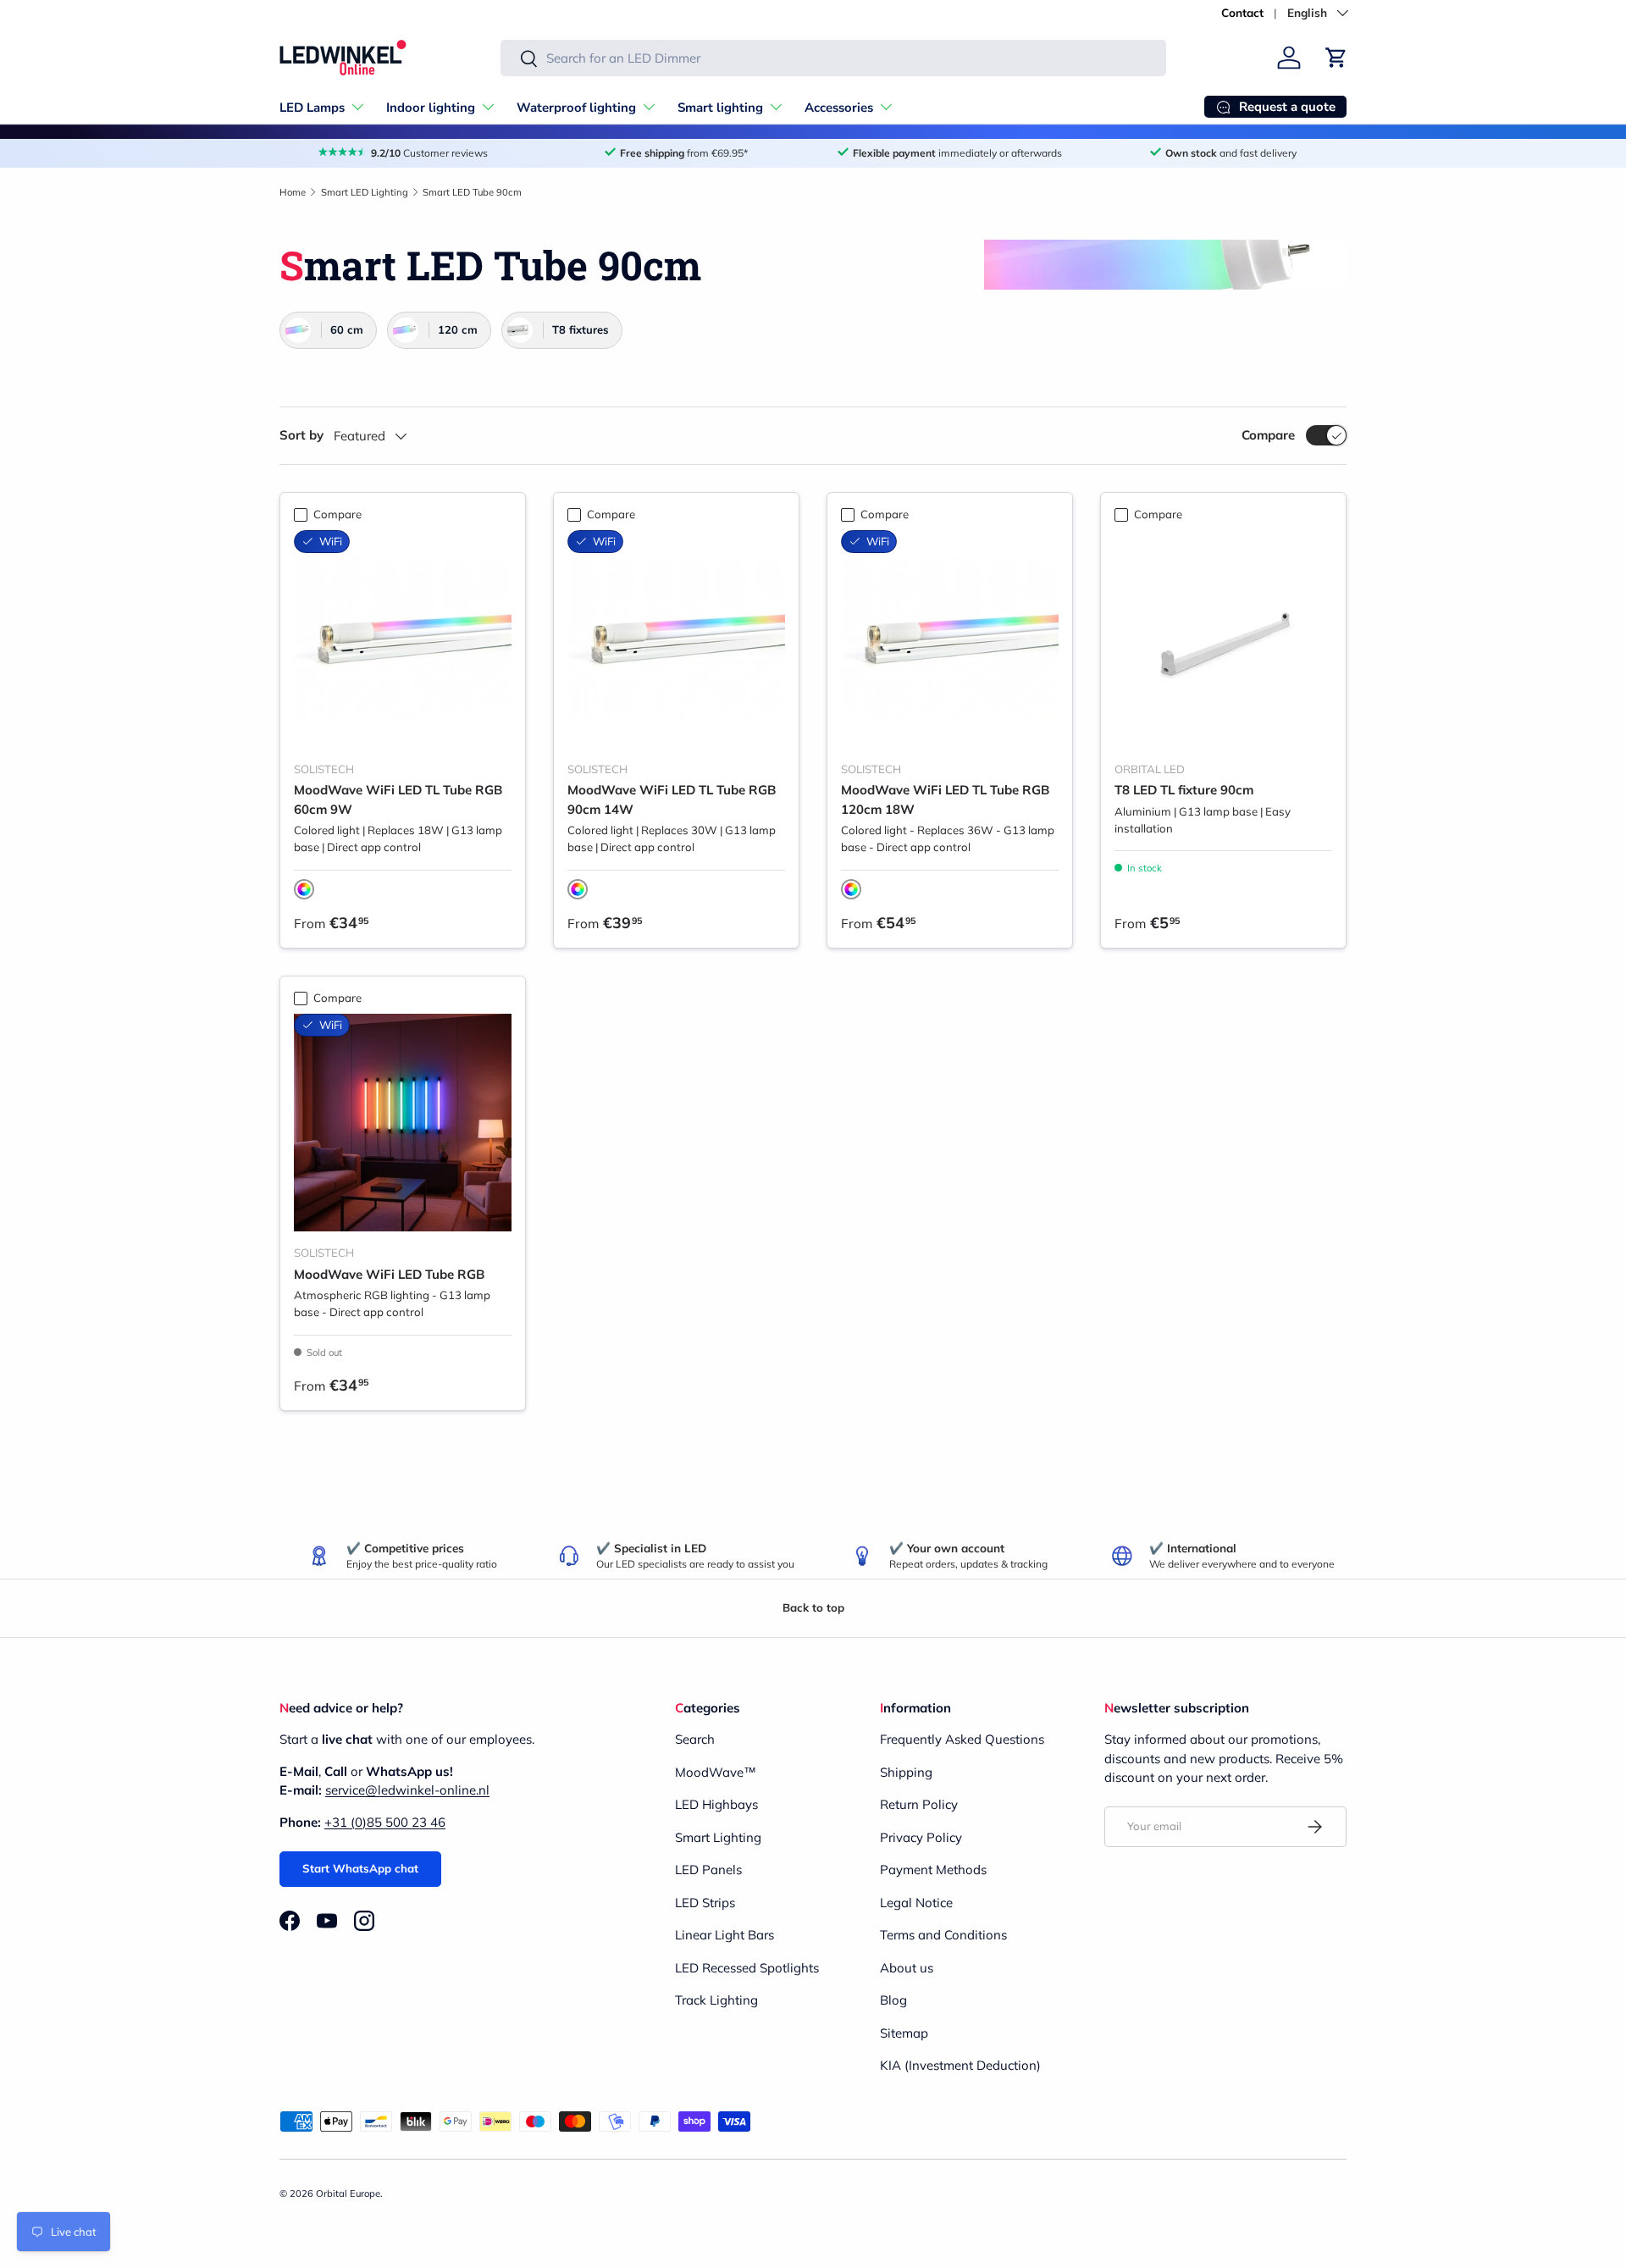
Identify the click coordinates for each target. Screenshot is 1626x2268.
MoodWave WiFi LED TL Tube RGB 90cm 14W (672, 799)
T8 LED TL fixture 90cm (1184, 790)
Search (695, 1739)
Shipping (906, 1772)
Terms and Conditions (943, 1935)
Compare (1268, 435)
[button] (1336, 58)
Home (293, 192)
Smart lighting (720, 108)
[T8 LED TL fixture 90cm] (1223, 639)
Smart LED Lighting (365, 192)
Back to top (813, 1607)
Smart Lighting (718, 1837)
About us (907, 1968)
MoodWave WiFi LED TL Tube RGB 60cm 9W (398, 799)
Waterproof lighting (576, 108)
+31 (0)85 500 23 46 (385, 1822)
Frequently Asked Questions (962, 1739)
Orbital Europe (348, 2193)
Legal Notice (916, 1903)
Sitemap (904, 2033)
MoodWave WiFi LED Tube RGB (389, 1274)
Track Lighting (716, 2000)
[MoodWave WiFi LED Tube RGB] (403, 1123)
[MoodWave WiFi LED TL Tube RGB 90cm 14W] (676, 639)
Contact (1242, 12)
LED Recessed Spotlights (747, 1968)
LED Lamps (312, 108)
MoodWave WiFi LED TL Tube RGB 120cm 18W (945, 799)
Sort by (301, 435)
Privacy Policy (921, 1837)
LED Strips (705, 1903)
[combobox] (833, 58)
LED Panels (708, 1870)
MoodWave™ (716, 1772)
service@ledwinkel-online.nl (407, 1790)
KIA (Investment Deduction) (960, 2065)
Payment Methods (933, 1870)
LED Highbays (716, 1804)
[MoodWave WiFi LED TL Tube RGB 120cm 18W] (950, 639)
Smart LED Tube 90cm (472, 192)
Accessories (839, 108)
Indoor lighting (431, 108)
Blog (893, 2000)
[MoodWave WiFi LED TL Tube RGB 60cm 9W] (403, 639)
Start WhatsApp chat (360, 1868)
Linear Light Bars (725, 1935)
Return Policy (919, 1804)
